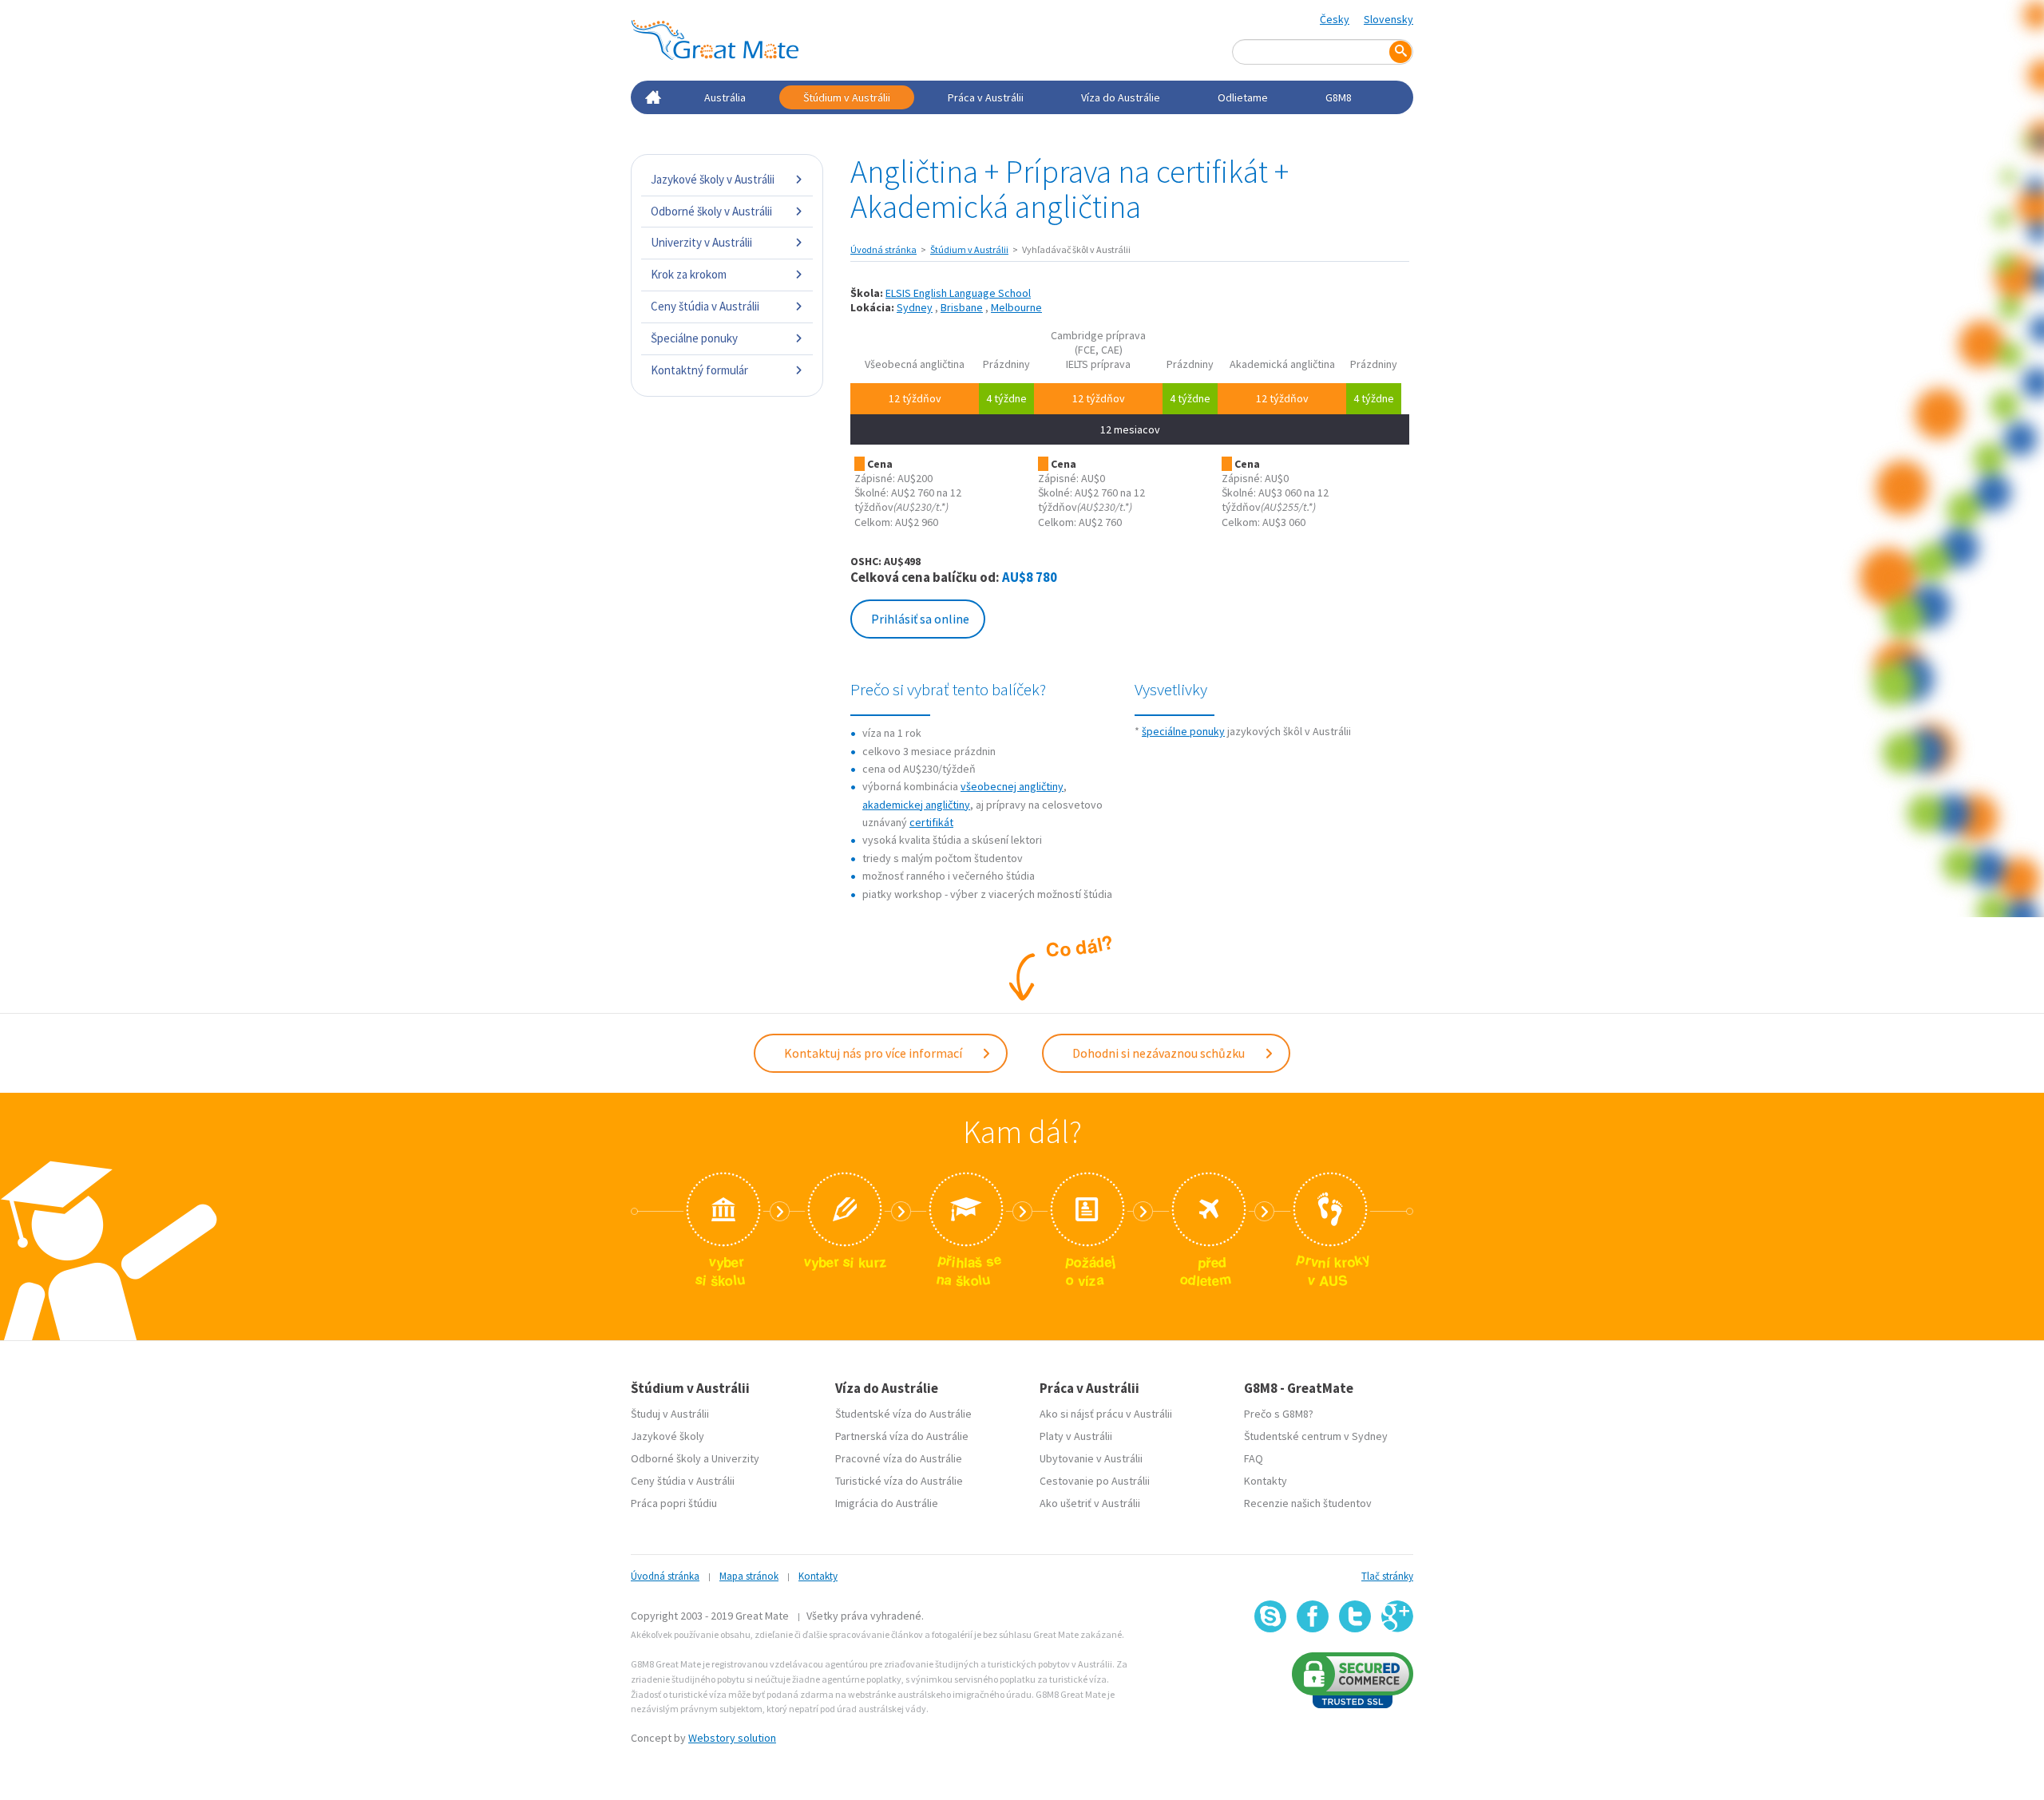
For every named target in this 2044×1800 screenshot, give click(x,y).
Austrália (725, 97)
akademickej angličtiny (916, 805)
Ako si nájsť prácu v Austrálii (1106, 1414)
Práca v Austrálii (986, 97)
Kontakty (1266, 1481)
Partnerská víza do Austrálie (902, 1436)
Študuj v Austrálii (670, 1414)
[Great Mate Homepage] (715, 40)
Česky (1335, 19)
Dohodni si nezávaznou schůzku (1160, 1053)
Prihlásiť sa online (920, 619)
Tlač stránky (1387, 1576)
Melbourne (1016, 307)
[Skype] (1270, 1616)
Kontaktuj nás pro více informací (874, 1053)
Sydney (915, 307)
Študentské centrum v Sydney (1316, 1436)
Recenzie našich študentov (1308, 1503)
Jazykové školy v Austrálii (713, 179)
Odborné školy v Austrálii (711, 211)
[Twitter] (1355, 1616)
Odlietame (1243, 97)
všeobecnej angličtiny (1012, 786)
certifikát (931, 822)
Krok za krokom (689, 274)
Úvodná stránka (883, 249)
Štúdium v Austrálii (847, 97)
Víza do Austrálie (1121, 97)
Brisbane (962, 307)
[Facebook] (1313, 1616)
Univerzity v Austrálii (701, 242)
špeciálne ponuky (1183, 731)
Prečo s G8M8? (1279, 1414)
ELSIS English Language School (958, 293)
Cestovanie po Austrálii (1095, 1481)
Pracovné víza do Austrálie (899, 1458)
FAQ (1254, 1458)
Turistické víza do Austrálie (899, 1481)
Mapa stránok (749, 1576)
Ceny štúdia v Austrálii (705, 306)
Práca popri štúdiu (674, 1503)
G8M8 (1339, 97)
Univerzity (735, 1458)
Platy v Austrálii (1076, 1436)
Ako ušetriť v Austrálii (1090, 1503)
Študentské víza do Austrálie (903, 1414)
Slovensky (1388, 19)
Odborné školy (666, 1458)
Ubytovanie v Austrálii (1091, 1458)
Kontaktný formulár (699, 370)
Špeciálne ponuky (694, 338)
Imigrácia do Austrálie (887, 1503)
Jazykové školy (667, 1436)
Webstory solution (732, 1738)
